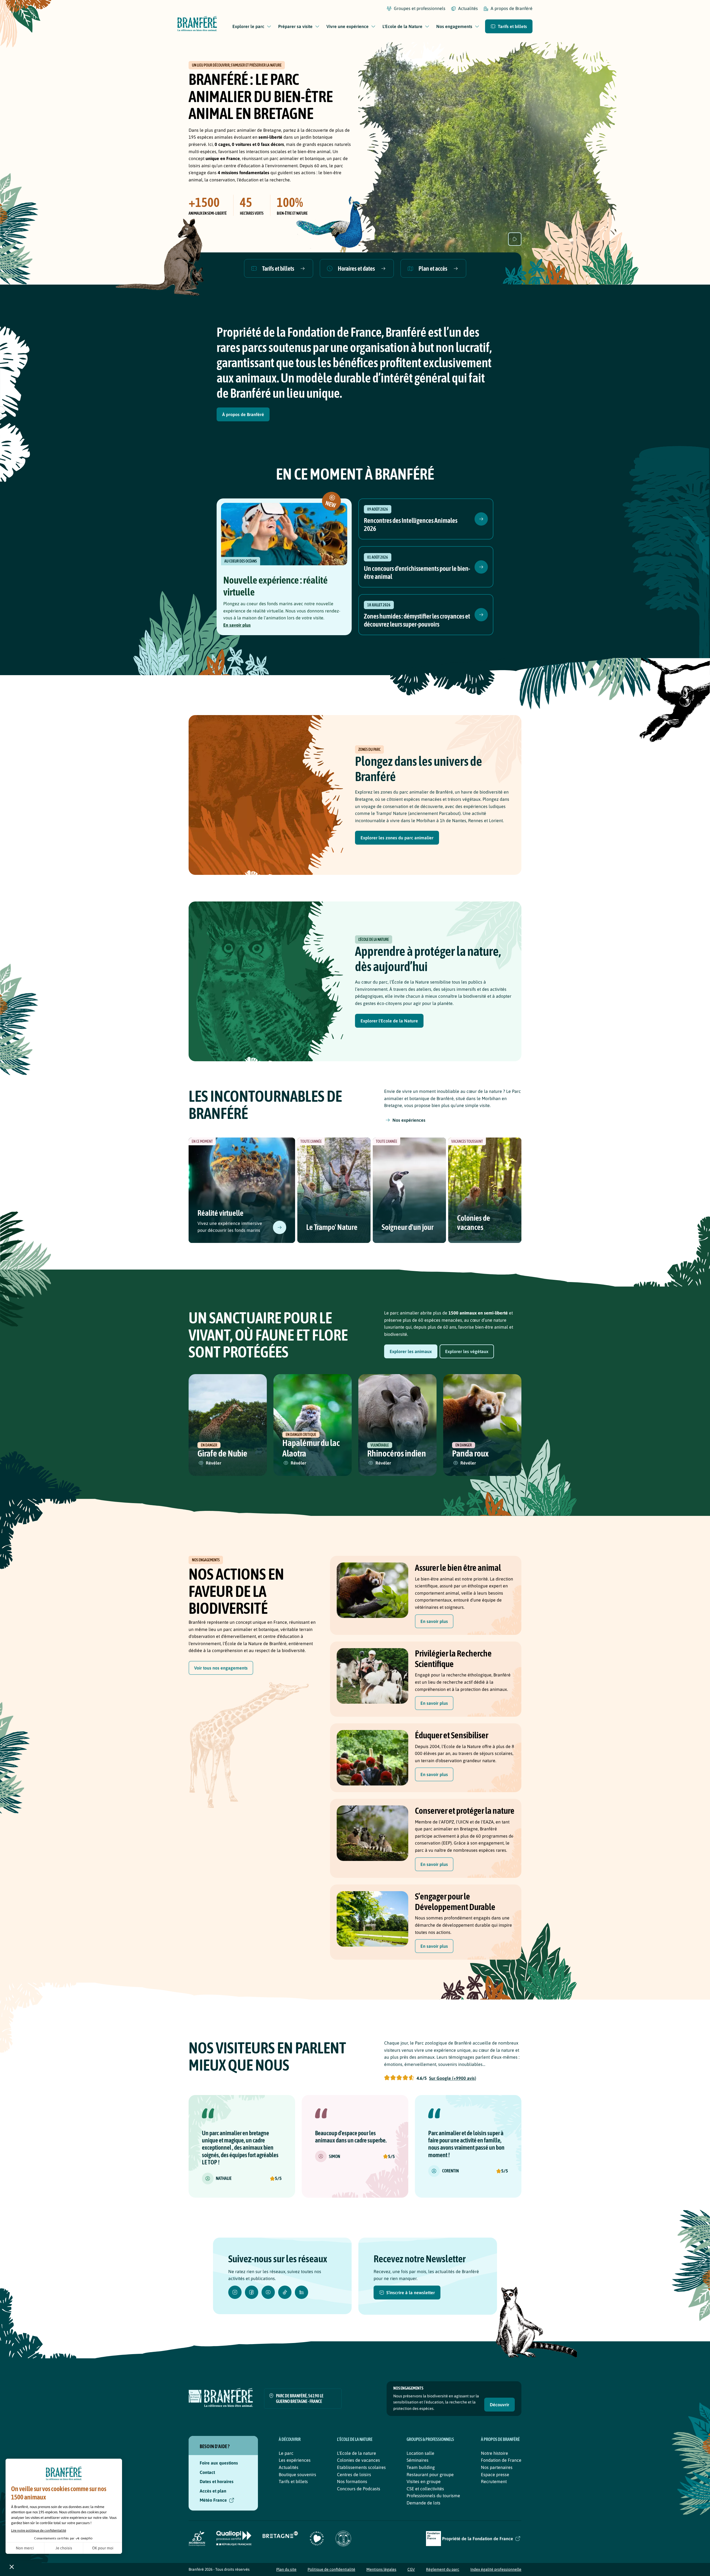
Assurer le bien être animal (458, 1568)
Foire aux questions (219, 2463)
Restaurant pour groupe (430, 2474)
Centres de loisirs (354, 2474)
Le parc (286, 2453)
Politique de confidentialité (331, 2569)
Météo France (213, 2500)
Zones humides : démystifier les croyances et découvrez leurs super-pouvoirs (417, 620)
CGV (411, 2569)
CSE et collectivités (425, 2489)
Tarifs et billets (293, 2481)
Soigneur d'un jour (408, 1227)
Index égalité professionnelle (496, 2569)
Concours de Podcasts (359, 2489)
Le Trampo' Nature (332, 1227)
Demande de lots (424, 2503)
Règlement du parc (443, 2569)
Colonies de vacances (474, 1223)
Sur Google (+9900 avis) (453, 2078)
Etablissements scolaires (361, 2467)
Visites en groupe (424, 2481)
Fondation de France (501, 2460)
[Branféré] (197, 25)
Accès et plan (213, 2491)
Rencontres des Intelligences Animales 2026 (411, 525)
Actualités (289, 2467)
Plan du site (286, 2569)
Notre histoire (495, 2453)
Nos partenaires (497, 2467)
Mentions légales (381, 2569)
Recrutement (494, 2481)
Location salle (420, 2453)
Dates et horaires (217, 2481)
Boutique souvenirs (297, 2474)
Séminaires (418, 2460)
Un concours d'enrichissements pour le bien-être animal (417, 573)
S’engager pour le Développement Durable (455, 1902)
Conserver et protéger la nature (465, 1811)
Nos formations (352, 2481)
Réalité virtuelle (220, 1213)
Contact (207, 2472)
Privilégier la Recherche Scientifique (453, 1659)
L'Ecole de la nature (357, 2453)
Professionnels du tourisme (433, 2496)
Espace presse (495, 2474)
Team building (421, 2467)
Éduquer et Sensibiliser (452, 1735)
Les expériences (295, 2460)
